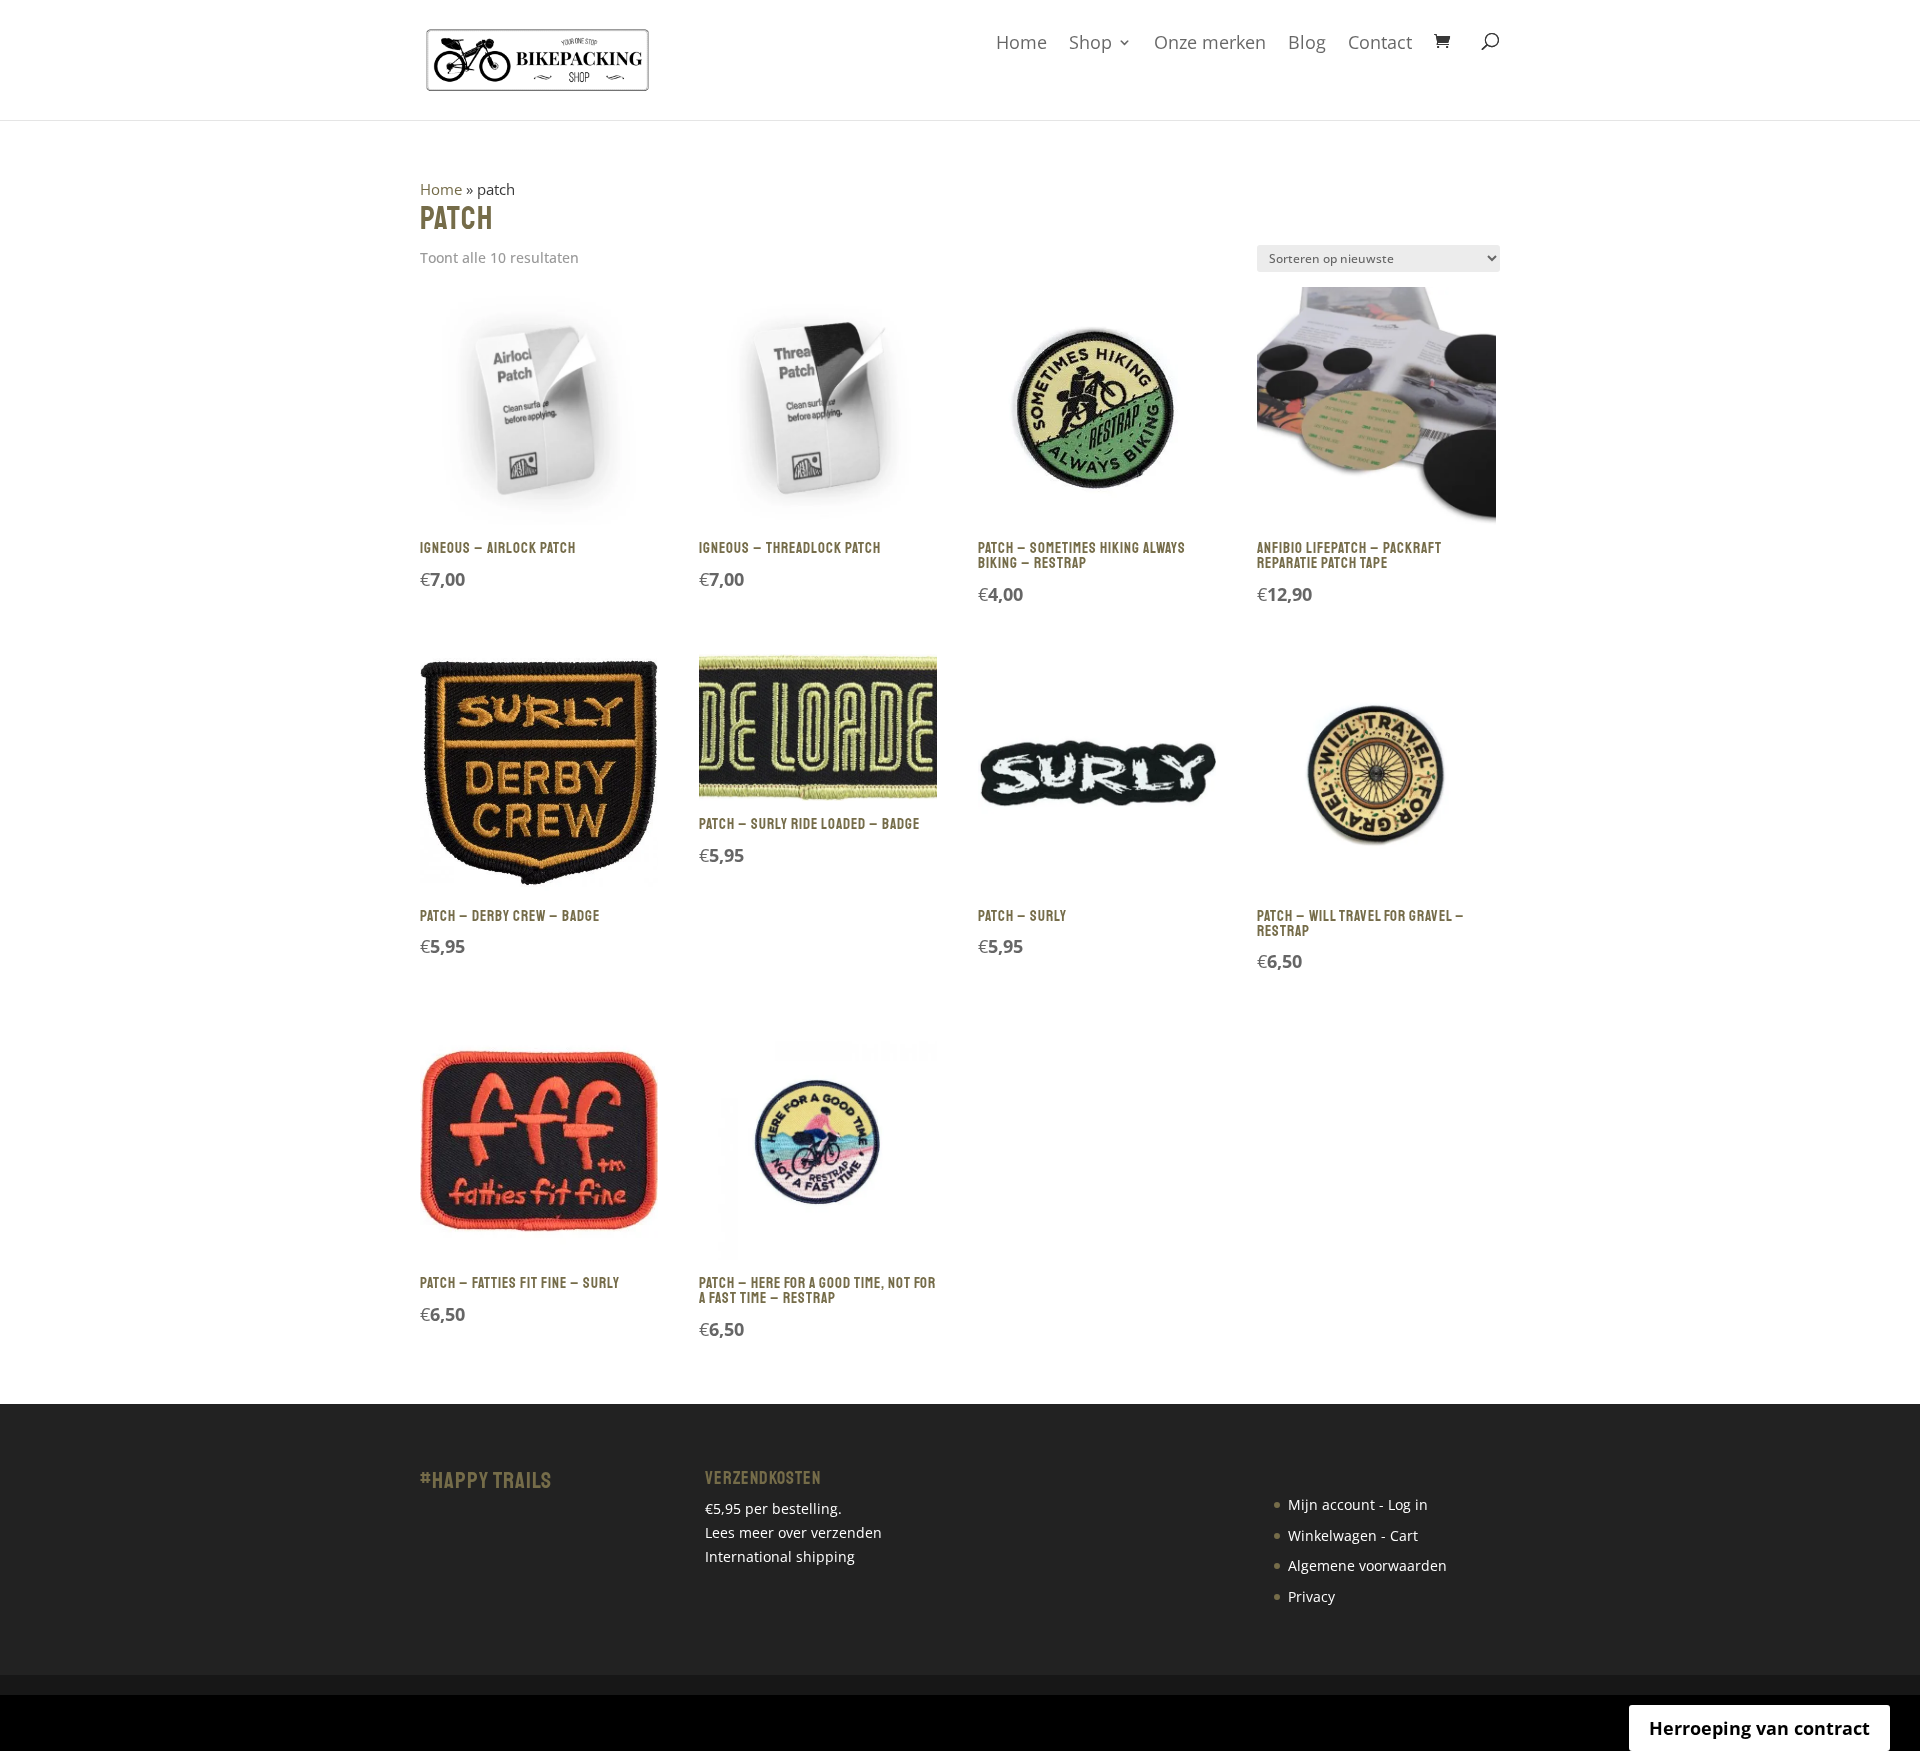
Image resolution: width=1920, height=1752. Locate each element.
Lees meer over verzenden (793, 1532)
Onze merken (1210, 43)
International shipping (780, 1556)
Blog (1307, 43)
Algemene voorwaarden (1367, 1565)
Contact (1380, 43)
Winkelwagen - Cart (1353, 1535)
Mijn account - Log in (1358, 1504)
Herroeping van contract (1759, 1728)
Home (1021, 43)
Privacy (1311, 1596)
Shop (1090, 43)
